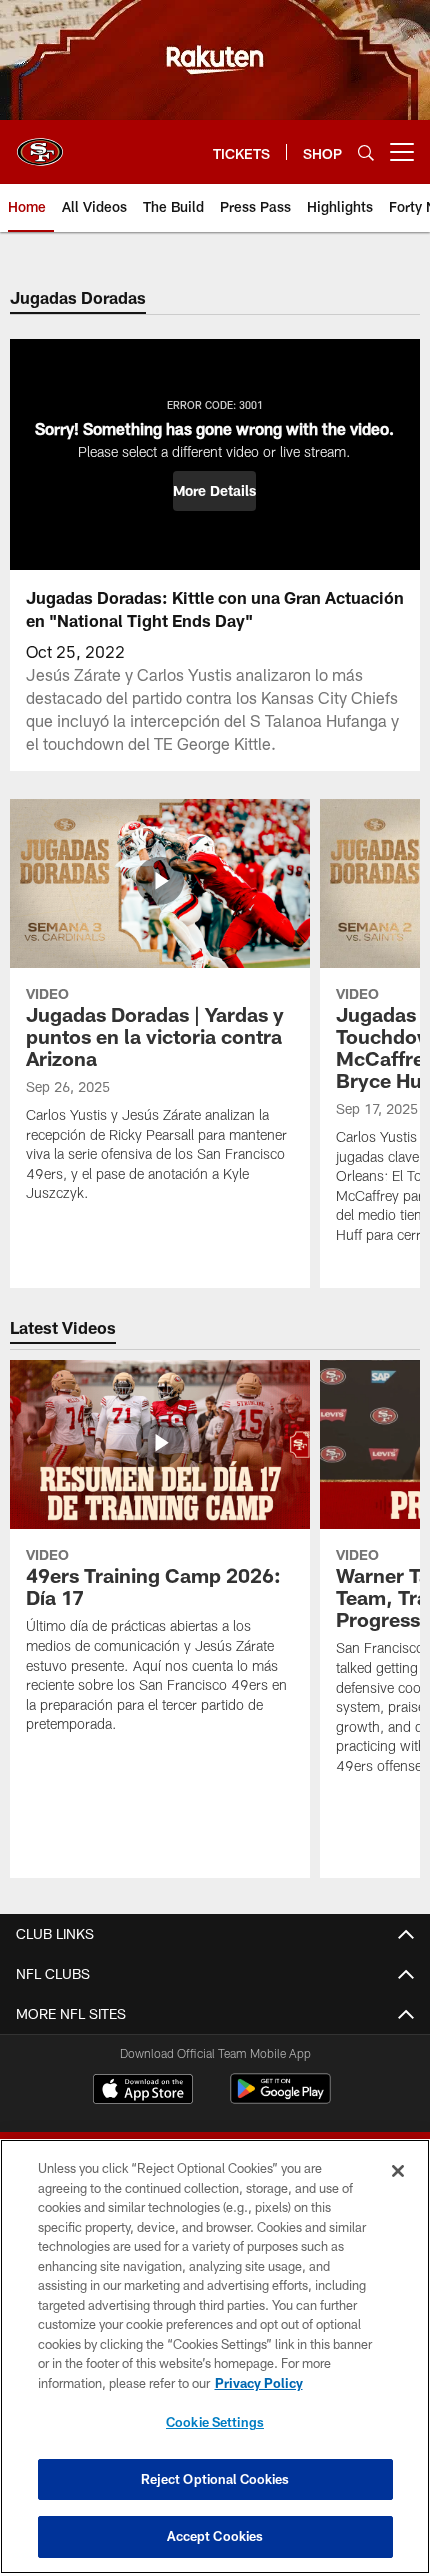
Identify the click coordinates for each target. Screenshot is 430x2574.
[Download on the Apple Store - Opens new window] (143, 2091)
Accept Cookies (215, 2536)
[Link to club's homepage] (40, 144)
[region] (215, 2356)
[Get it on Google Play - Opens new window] (280, 2098)
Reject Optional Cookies (215, 2479)
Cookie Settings (215, 2422)
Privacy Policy (259, 2383)
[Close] (398, 2171)
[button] (214, 491)
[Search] (366, 152)
